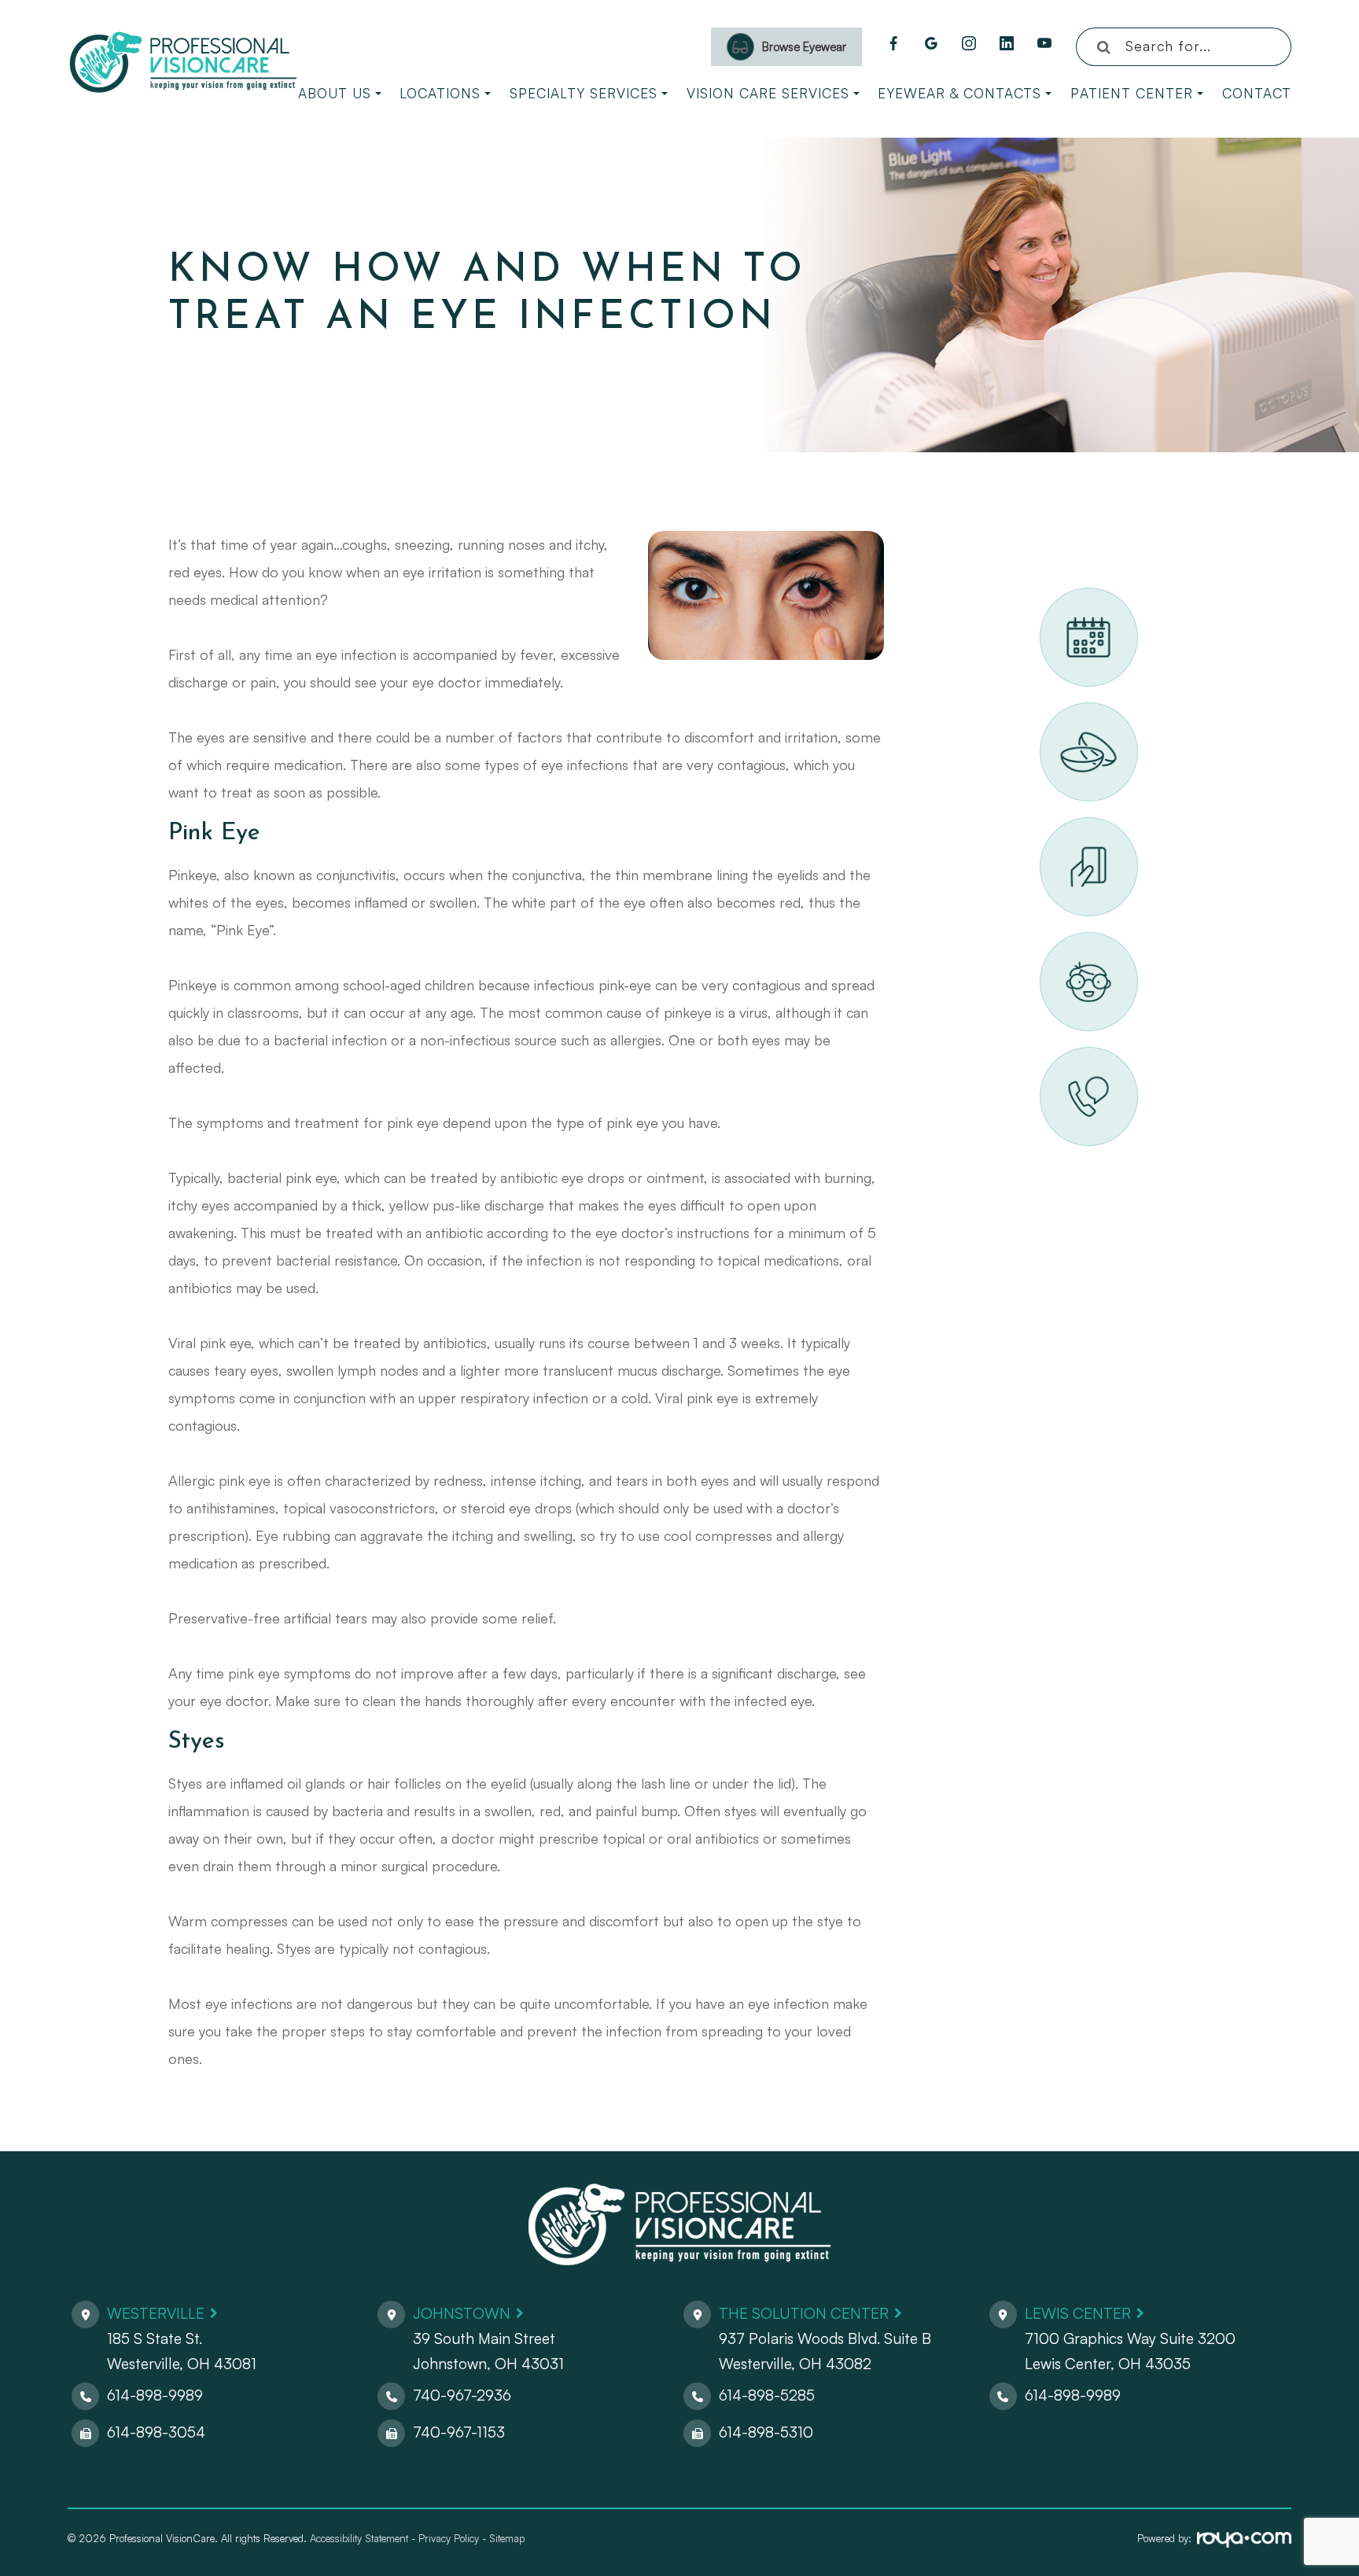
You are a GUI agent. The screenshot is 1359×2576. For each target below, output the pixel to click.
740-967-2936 (462, 2395)
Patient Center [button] (1132, 93)
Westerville (156, 2313)
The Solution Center (804, 2313)
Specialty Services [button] (584, 93)
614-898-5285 (767, 2395)
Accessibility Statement (359, 2538)
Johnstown (462, 2313)
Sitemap (507, 2538)
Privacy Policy (449, 2538)
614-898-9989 (155, 2395)
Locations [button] (440, 93)
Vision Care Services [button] (768, 93)
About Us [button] (335, 93)
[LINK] (1059, 596)
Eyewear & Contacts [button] (959, 93)
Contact (1257, 93)
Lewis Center (1078, 2313)
